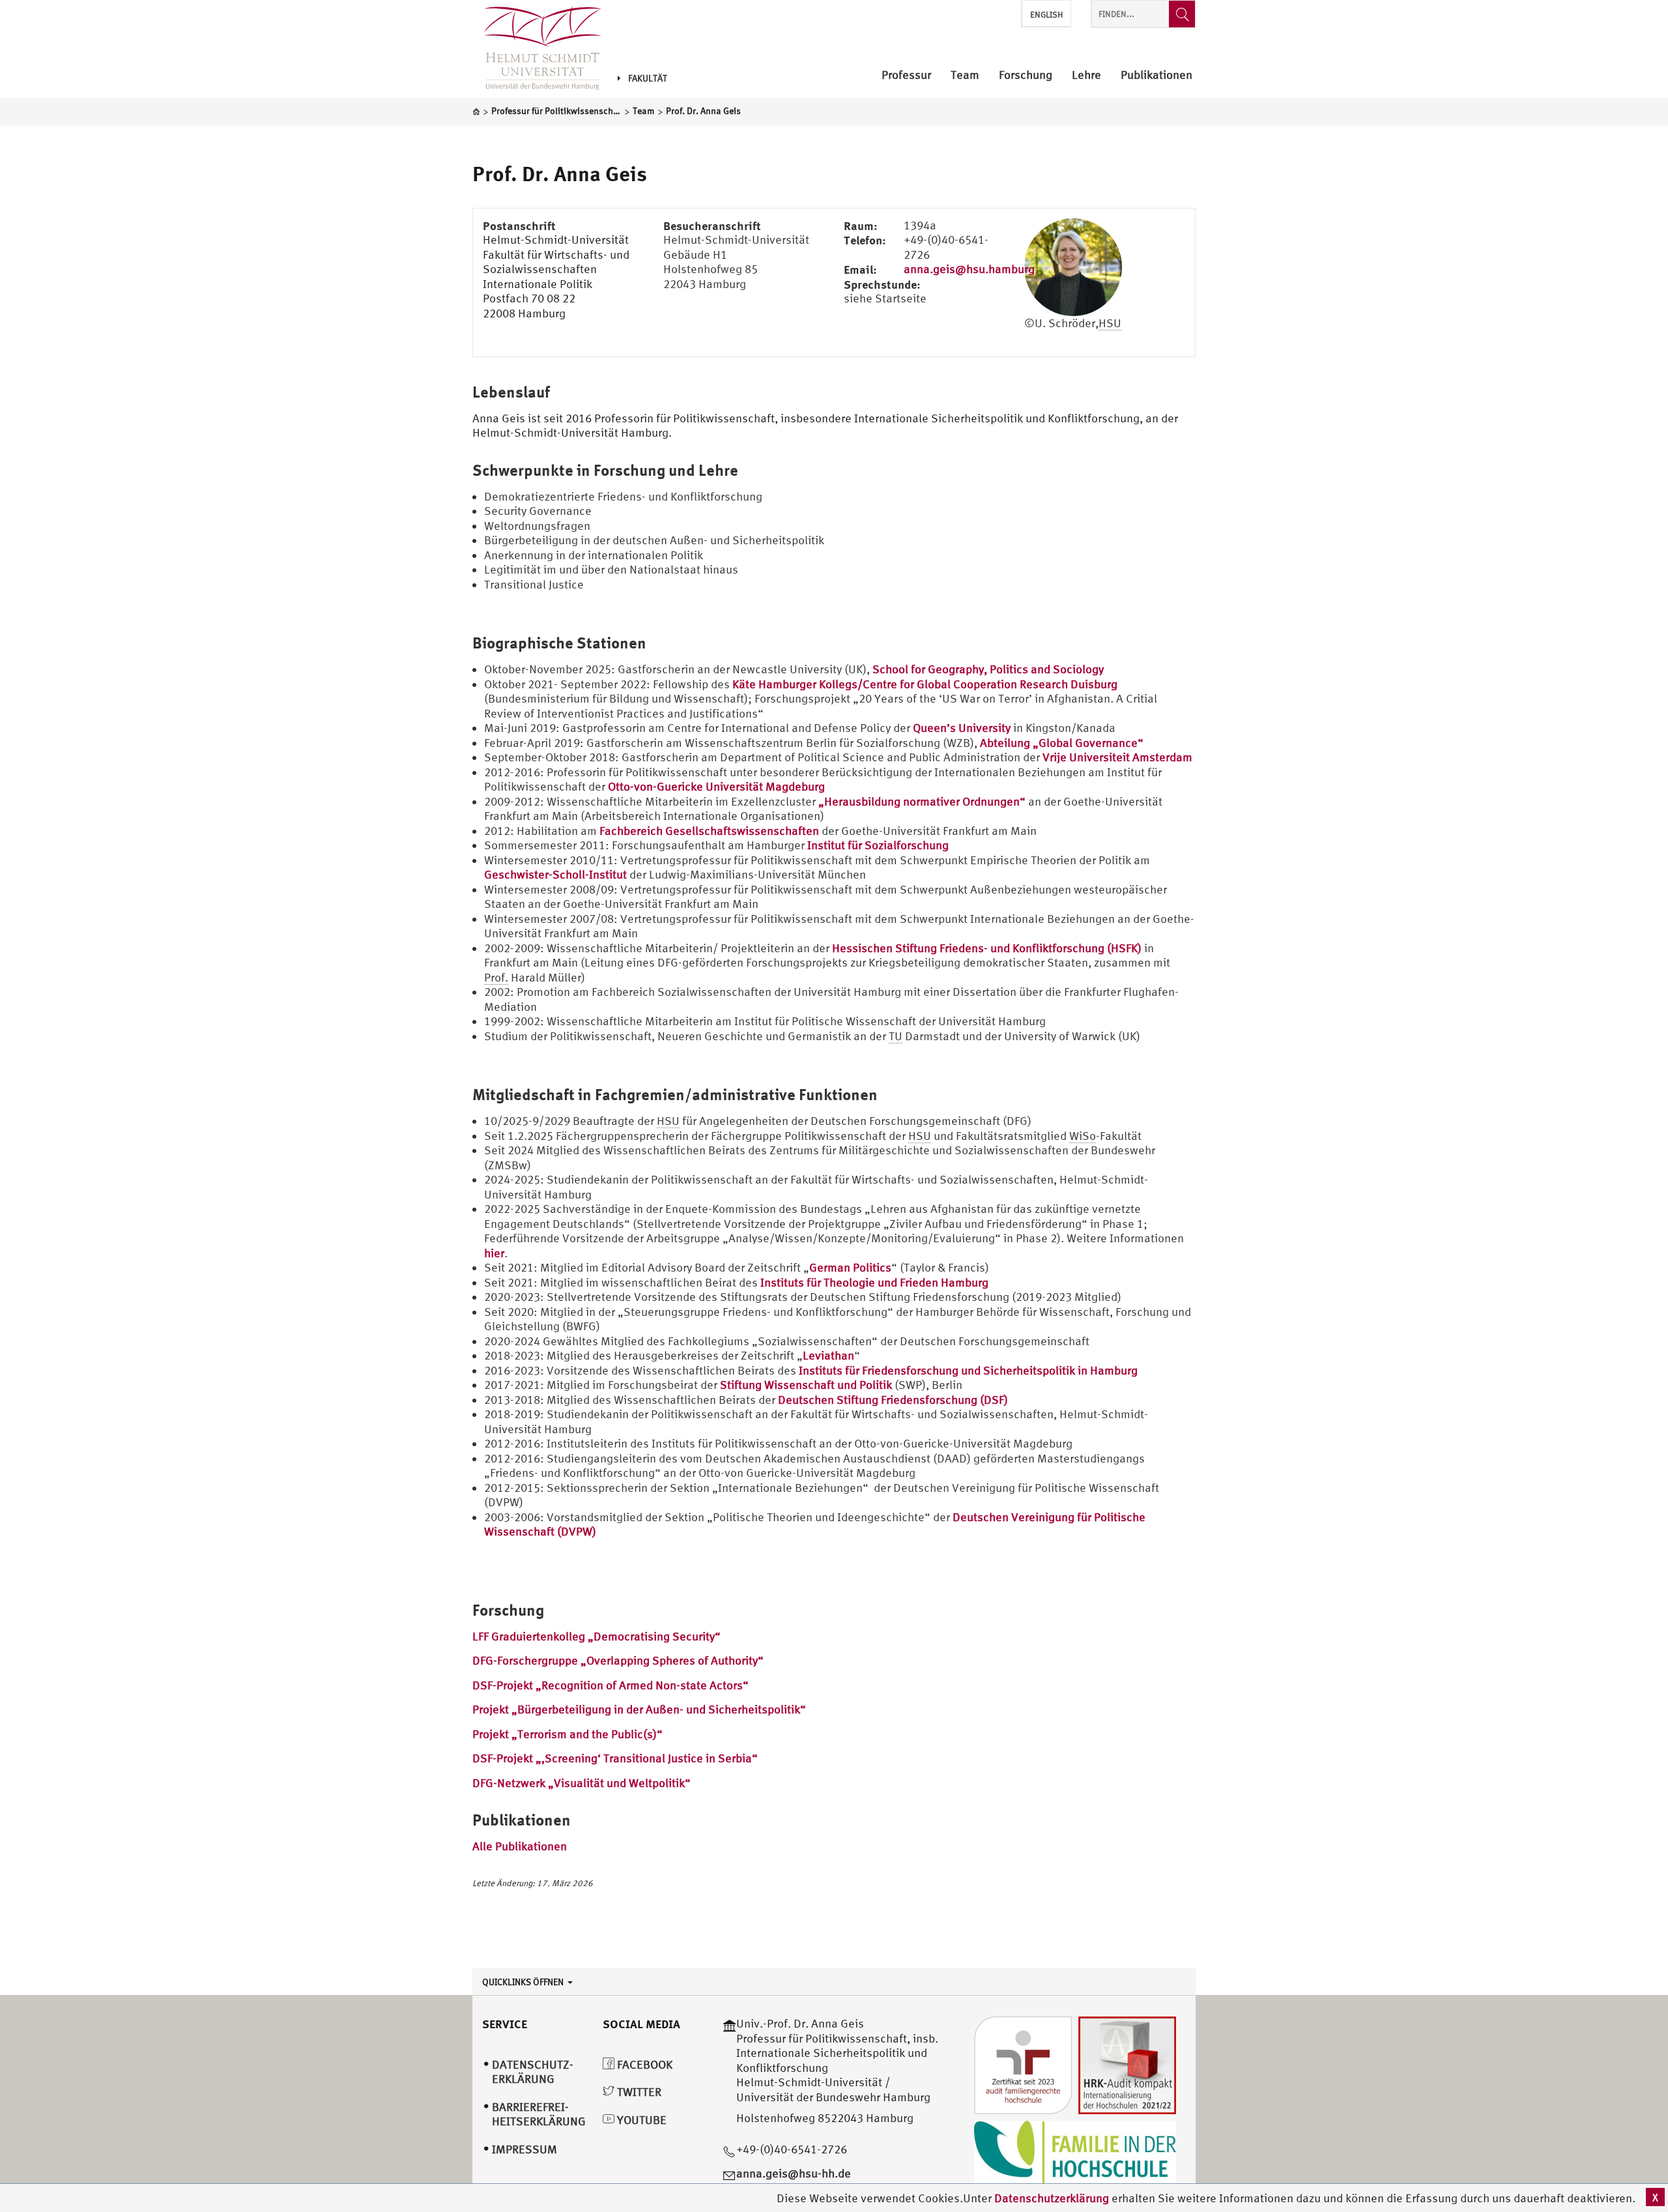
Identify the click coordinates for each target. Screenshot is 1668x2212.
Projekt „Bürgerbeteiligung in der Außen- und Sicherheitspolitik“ (639, 1709)
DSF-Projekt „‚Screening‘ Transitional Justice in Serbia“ (615, 1758)
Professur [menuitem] (906, 75)
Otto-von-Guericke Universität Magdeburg (716, 786)
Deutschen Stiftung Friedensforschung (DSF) (893, 1400)
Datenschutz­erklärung (533, 2072)
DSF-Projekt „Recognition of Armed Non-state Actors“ (611, 1685)
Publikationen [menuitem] (1157, 75)
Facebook (643, 2064)
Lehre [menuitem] (1086, 75)
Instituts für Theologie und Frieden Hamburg (874, 1282)
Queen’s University (962, 728)
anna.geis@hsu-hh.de (794, 2173)
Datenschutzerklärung (1052, 2198)
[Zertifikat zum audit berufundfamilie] (1023, 2064)
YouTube (640, 2120)
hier (494, 1253)
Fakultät (648, 78)
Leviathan (828, 1355)
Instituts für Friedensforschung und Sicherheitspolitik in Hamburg (968, 1370)
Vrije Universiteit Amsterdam (1117, 757)
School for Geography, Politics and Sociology (988, 669)
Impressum (525, 2149)
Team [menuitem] (965, 75)
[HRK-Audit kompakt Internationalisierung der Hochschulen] (1127, 2064)
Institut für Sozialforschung (878, 845)
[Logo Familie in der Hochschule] (1075, 2152)
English (1046, 15)
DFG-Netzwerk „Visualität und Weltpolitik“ (582, 1783)
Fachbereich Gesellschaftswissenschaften (709, 831)
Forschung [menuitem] (1026, 75)
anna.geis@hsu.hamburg (969, 269)
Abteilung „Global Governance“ (1062, 743)
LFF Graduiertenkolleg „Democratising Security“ (597, 1636)
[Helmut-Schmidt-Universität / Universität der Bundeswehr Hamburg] (537, 49)
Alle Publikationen (520, 1846)
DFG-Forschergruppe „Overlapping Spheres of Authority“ (618, 1660)
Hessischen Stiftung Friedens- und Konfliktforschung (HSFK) (987, 948)
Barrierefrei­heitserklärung (539, 2114)
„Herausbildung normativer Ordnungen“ (922, 801)
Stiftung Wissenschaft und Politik (806, 1385)
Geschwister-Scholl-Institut (555, 874)
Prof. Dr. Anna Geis (560, 173)
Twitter (638, 2092)
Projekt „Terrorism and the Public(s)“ (568, 1734)
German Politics (850, 1267)
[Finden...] (1182, 14)
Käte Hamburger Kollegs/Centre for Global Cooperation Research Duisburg (925, 684)
